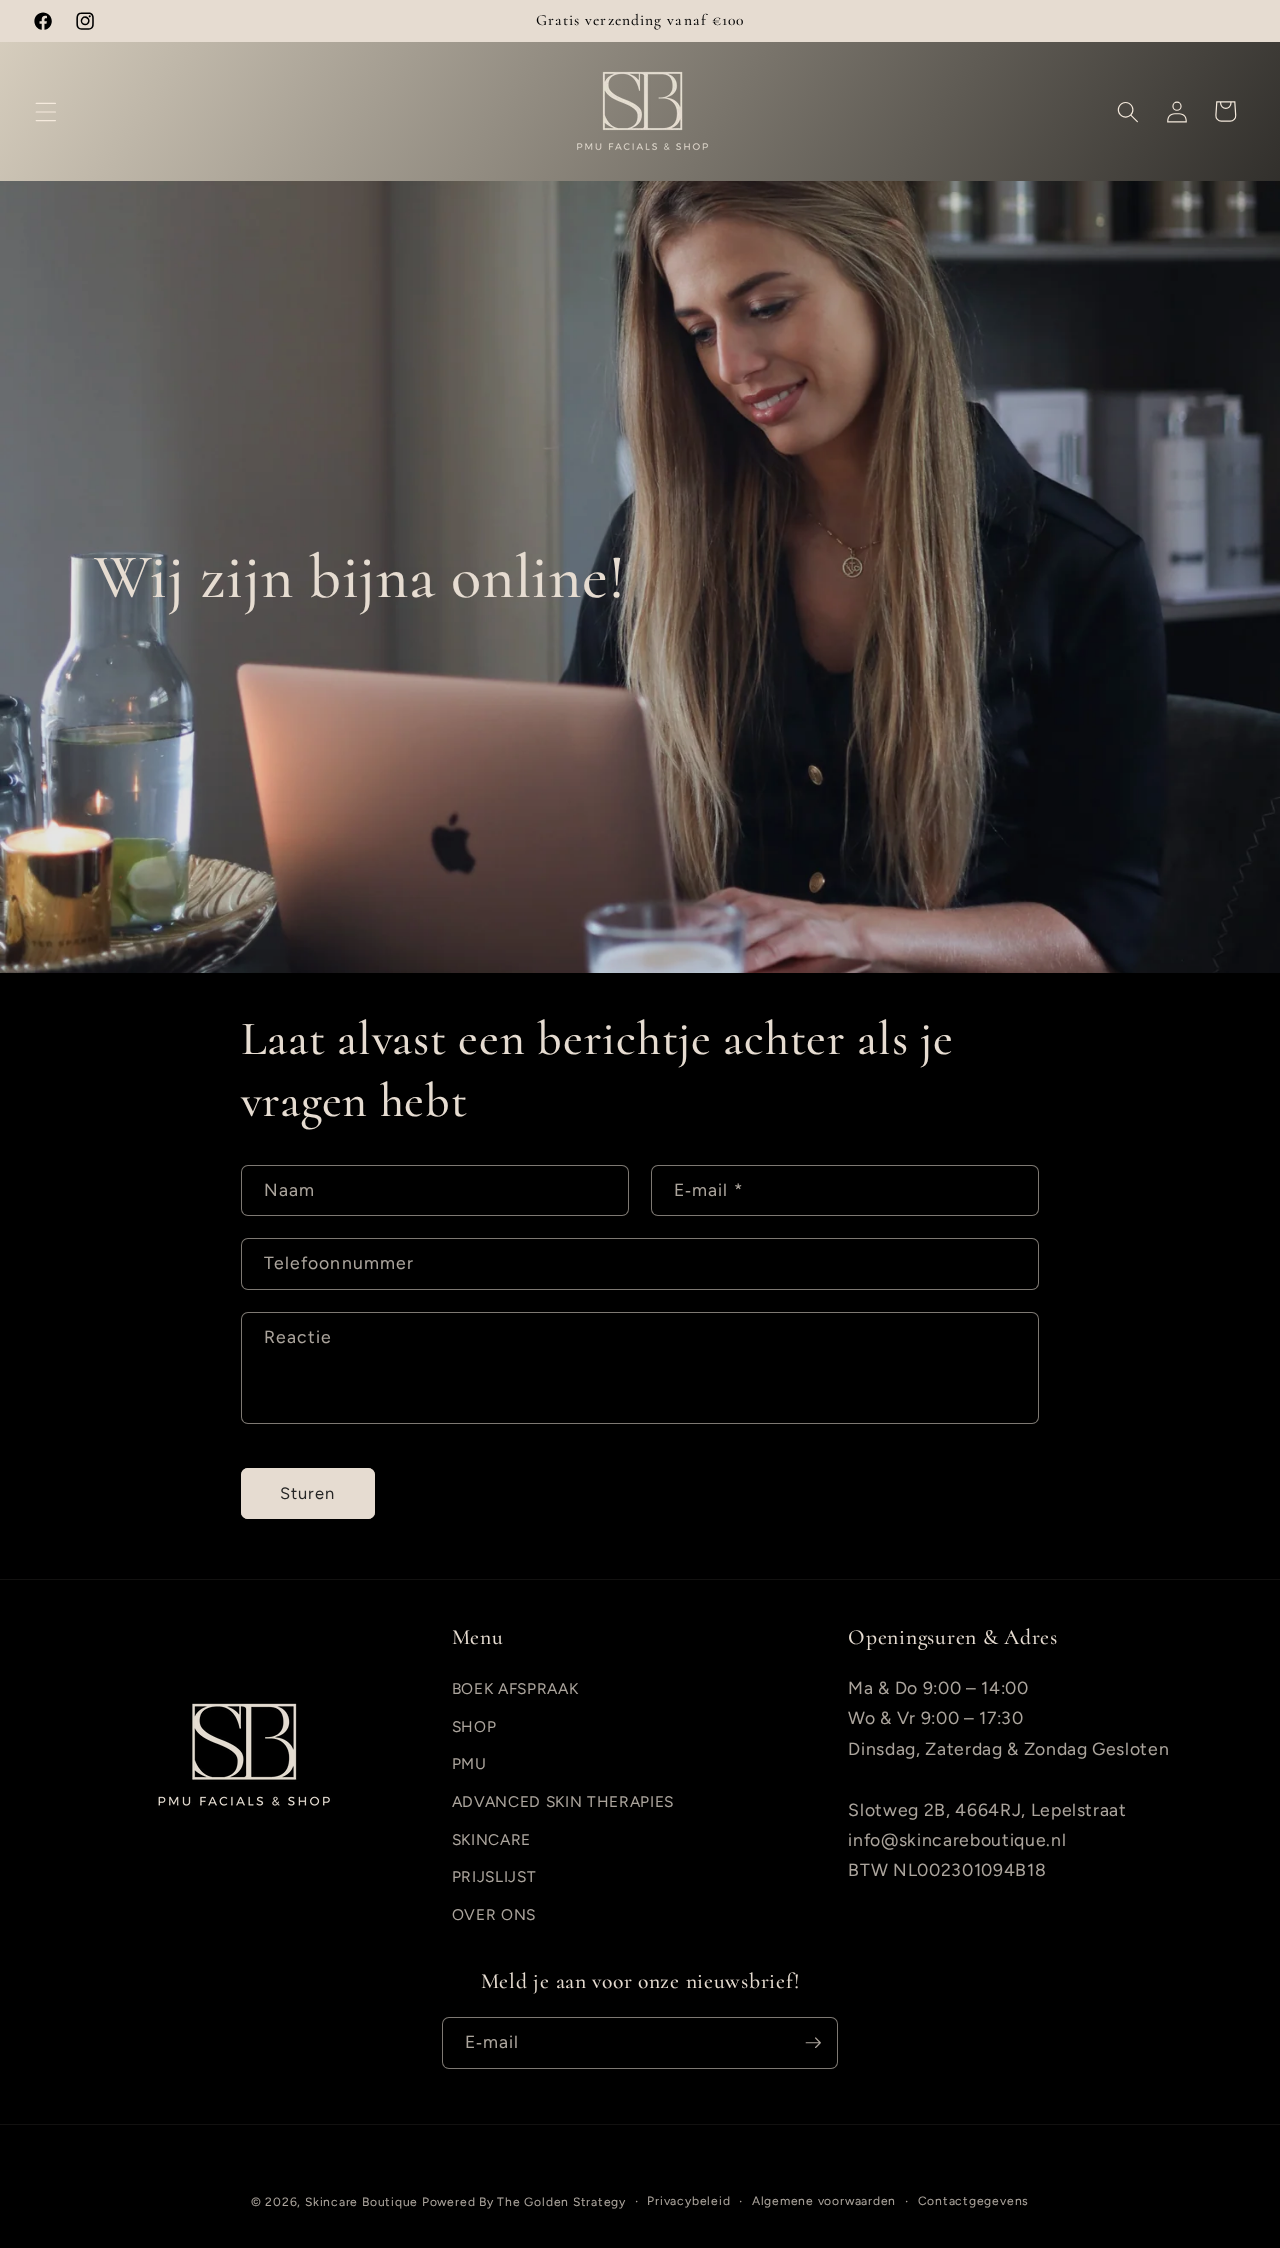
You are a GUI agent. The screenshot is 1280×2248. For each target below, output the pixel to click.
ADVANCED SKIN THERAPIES (563, 1802)
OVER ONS (494, 1914)
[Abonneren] (813, 2043)
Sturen (308, 1493)
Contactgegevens (974, 2200)
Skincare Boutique (361, 2202)
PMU (469, 1764)
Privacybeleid (688, 2200)
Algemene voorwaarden (824, 2200)
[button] (46, 111)
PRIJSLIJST (494, 1877)
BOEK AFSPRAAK (515, 1689)
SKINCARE (491, 1839)
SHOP (474, 1726)
